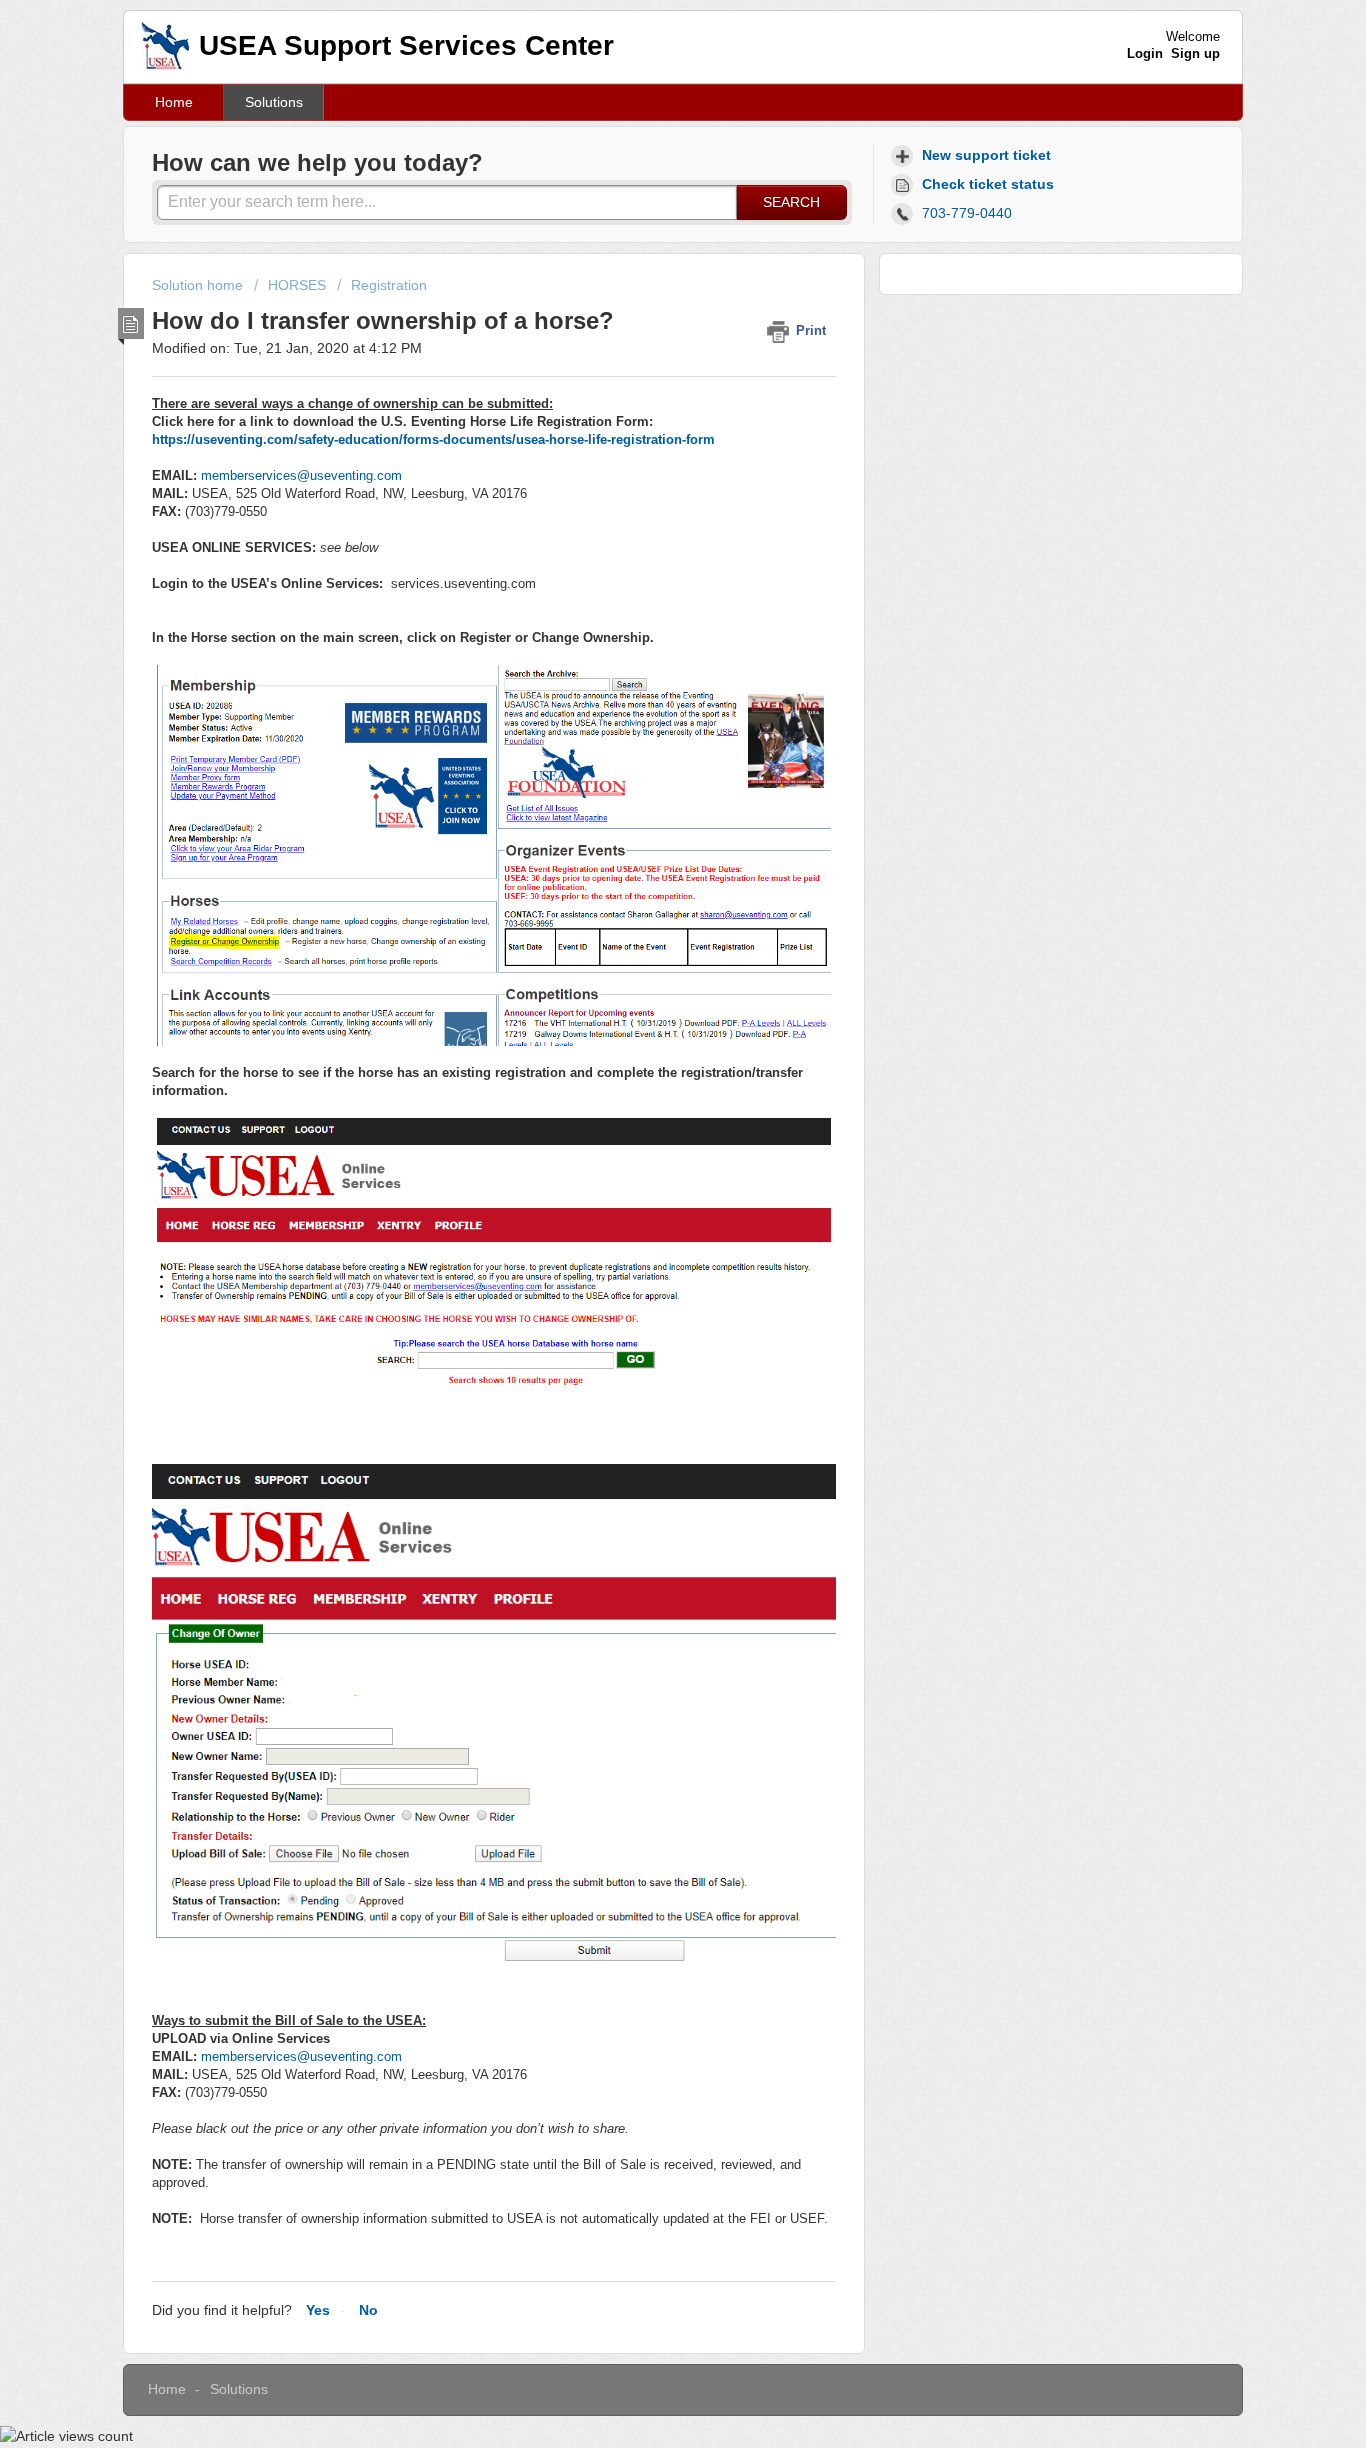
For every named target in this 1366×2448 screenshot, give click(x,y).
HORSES (297, 285)
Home (174, 102)
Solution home (199, 285)
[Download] (646, 988)
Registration (389, 285)
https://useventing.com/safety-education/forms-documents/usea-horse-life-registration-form (433, 439)
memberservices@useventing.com (301, 475)
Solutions (274, 102)
